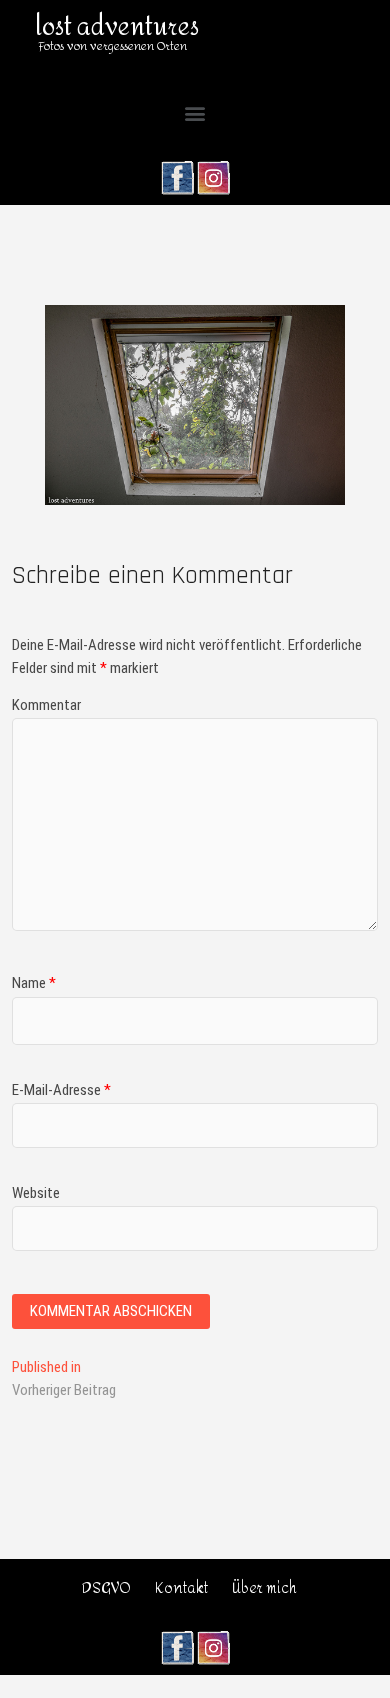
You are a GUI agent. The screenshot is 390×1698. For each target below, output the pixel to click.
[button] (195, 113)
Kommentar (46, 705)
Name (34, 983)
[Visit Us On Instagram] (213, 171)
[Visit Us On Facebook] (177, 171)
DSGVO (106, 1588)
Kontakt (181, 1588)
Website (36, 1193)
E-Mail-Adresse (61, 1090)
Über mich (264, 1588)
